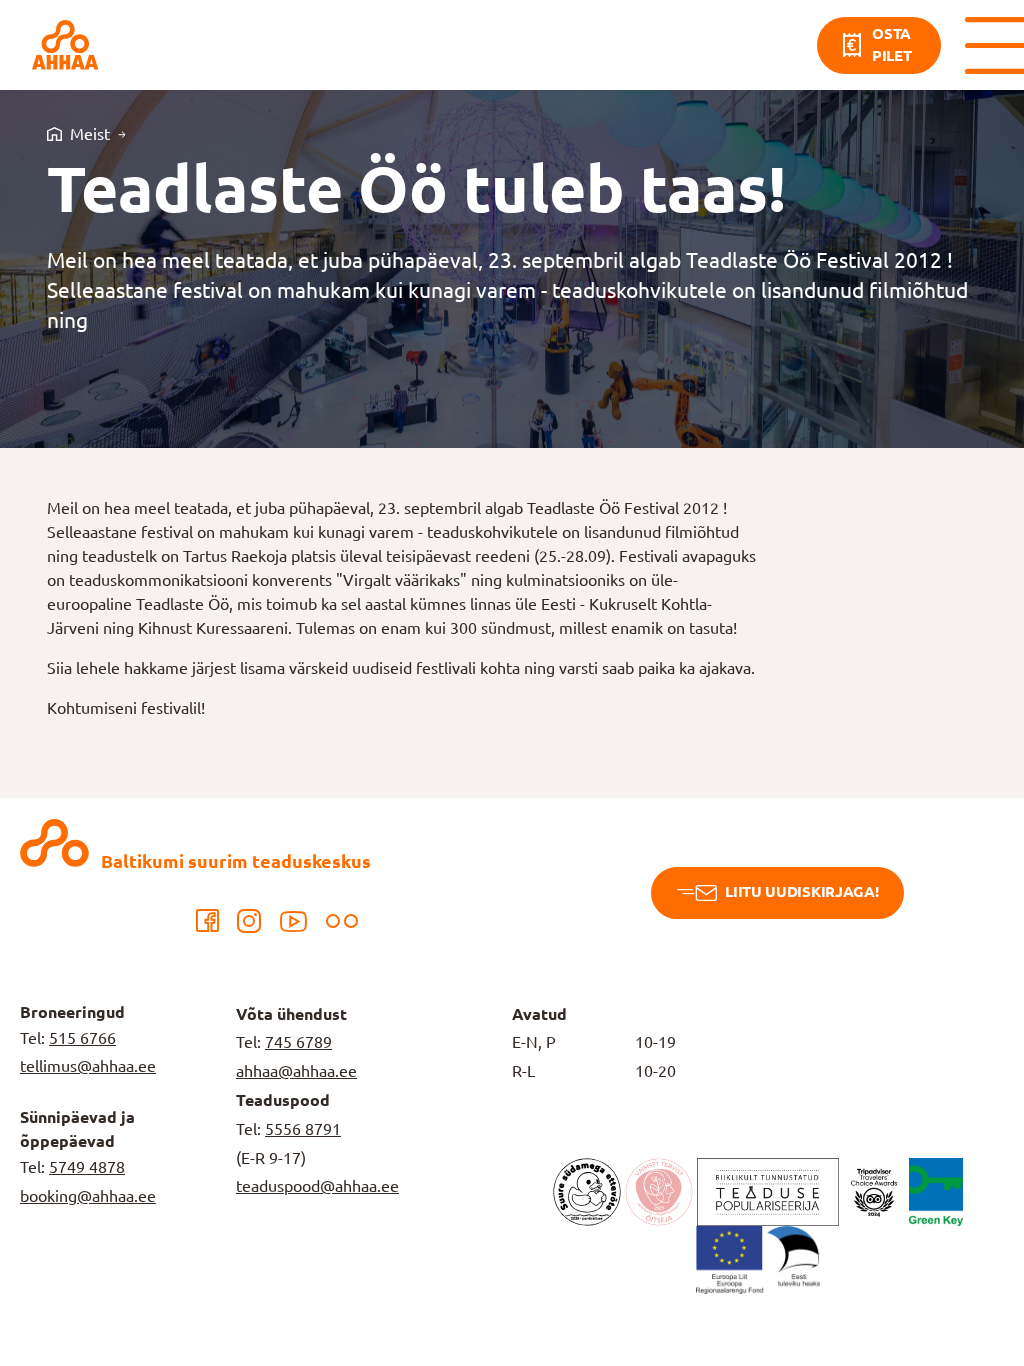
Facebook (207, 921)
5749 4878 (87, 1167)
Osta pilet (892, 45)
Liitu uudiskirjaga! (801, 891)
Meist (90, 134)
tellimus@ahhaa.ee (88, 1066)
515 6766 (82, 1038)
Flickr (342, 921)
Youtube (293, 921)
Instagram (249, 921)
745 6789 (298, 1042)
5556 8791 (303, 1129)
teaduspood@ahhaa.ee (317, 1186)
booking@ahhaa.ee (88, 1196)
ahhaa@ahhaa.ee (296, 1071)
